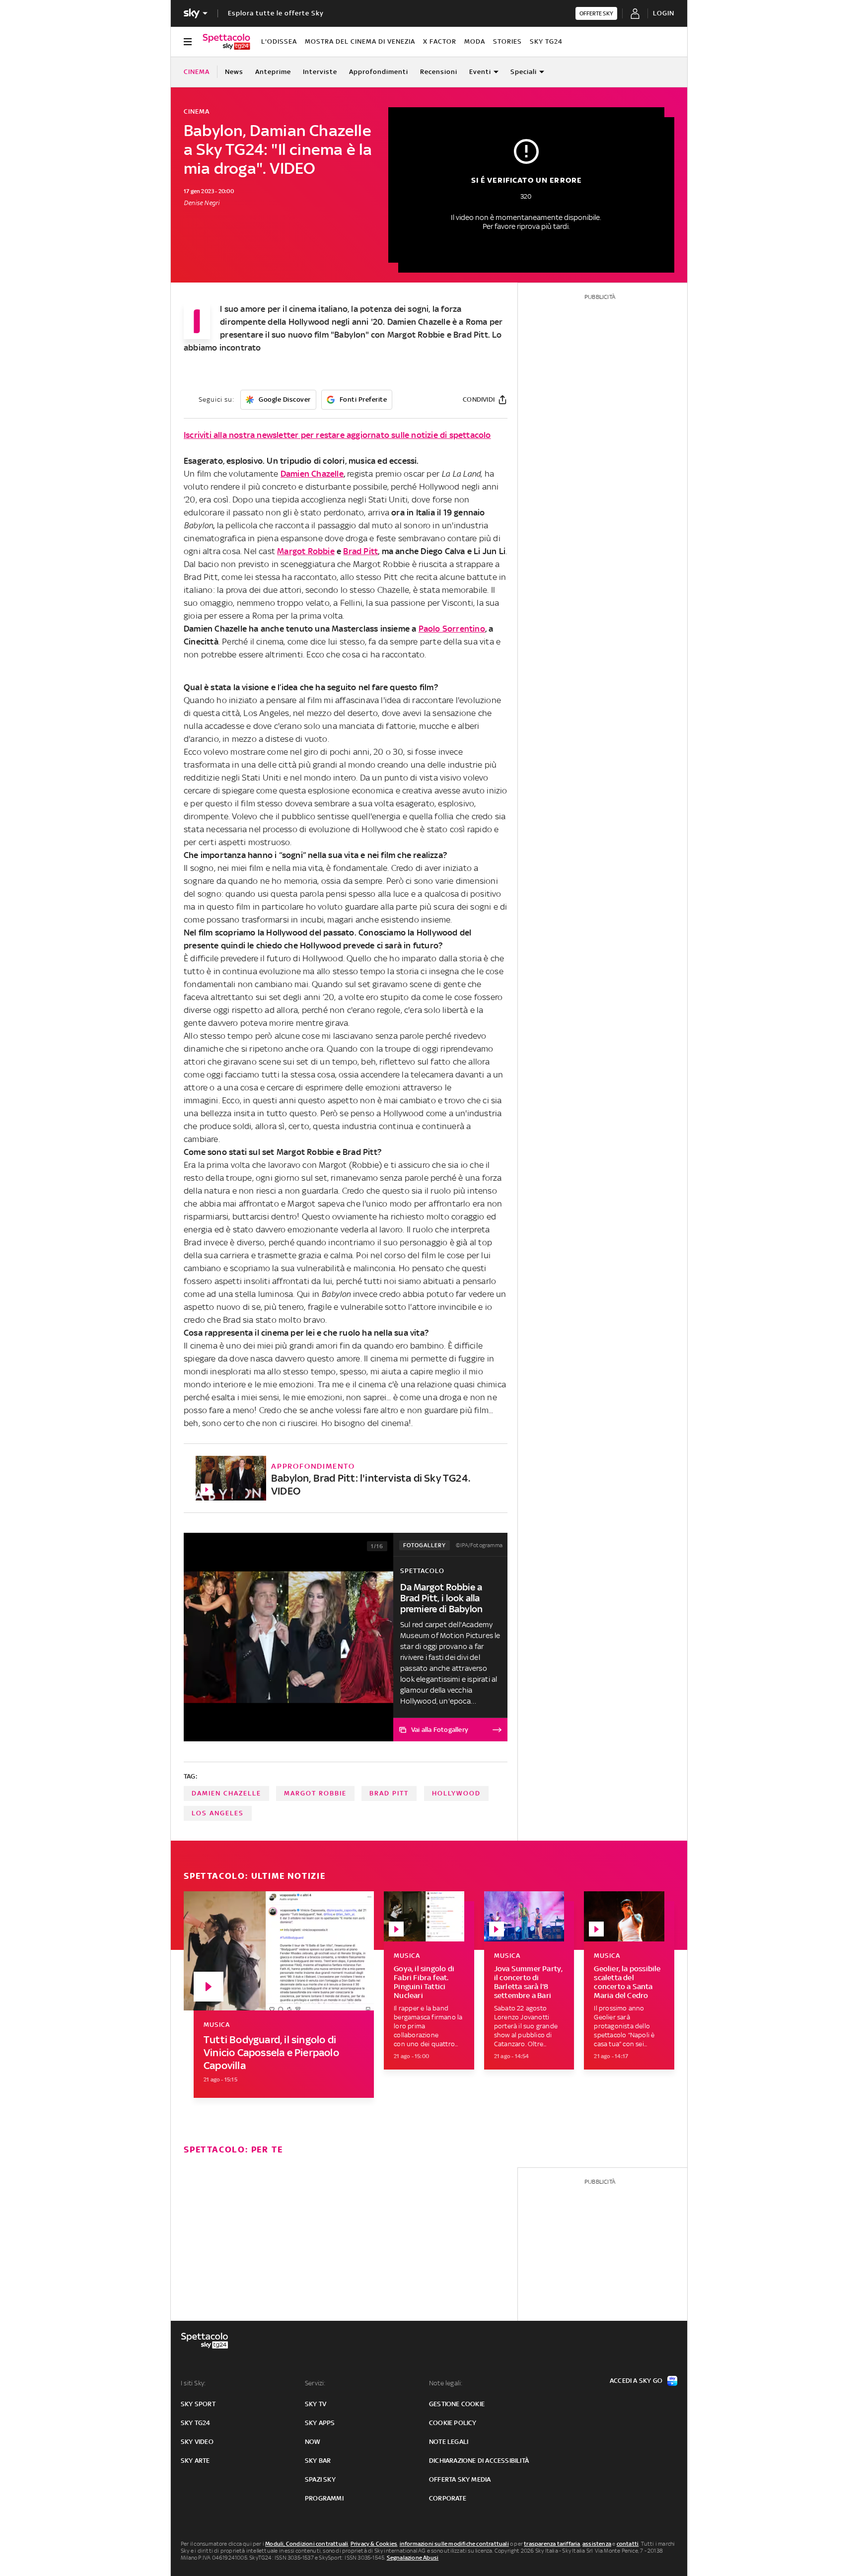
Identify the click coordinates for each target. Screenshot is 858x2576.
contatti (628, 2544)
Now (313, 2442)
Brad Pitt (360, 551)
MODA (475, 41)
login (664, 13)
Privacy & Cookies (374, 2544)
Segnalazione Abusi (413, 2558)
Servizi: (315, 2383)
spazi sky (320, 2479)
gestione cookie (457, 2404)
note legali (449, 2442)
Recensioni (439, 72)
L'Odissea (279, 41)
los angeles (218, 1813)
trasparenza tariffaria (552, 2544)
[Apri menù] (188, 42)
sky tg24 (196, 2423)
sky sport (198, 2404)
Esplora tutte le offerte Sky (276, 13)
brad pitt (389, 1793)
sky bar (318, 2461)
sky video (197, 2442)
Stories (507, 41)
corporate (448, 2498)
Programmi (324, 2498)
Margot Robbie (306, 551)
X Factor (440, 41)
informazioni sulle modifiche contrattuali (454, 2544)
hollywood (456, 1793)
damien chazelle (226, 1793)
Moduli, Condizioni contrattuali (307, 2544)
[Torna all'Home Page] (226, 42)
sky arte (195, 2461)
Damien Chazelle (312, 474)
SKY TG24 (546, 41)
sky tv (316, 2404)
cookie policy (453, 2423)
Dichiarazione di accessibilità (479, 2461)
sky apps (320, 2423)
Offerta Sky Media (460, 2479)
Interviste (320, 72)
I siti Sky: (193, 2383)
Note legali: (446, 2383)
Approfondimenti (379, 72)
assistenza (597, 2544)
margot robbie (315, 1793)
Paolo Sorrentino (452, 629)
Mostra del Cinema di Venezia (360, 41)
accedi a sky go (636, 2381)
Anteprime (273, 72)
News (234, 72)
